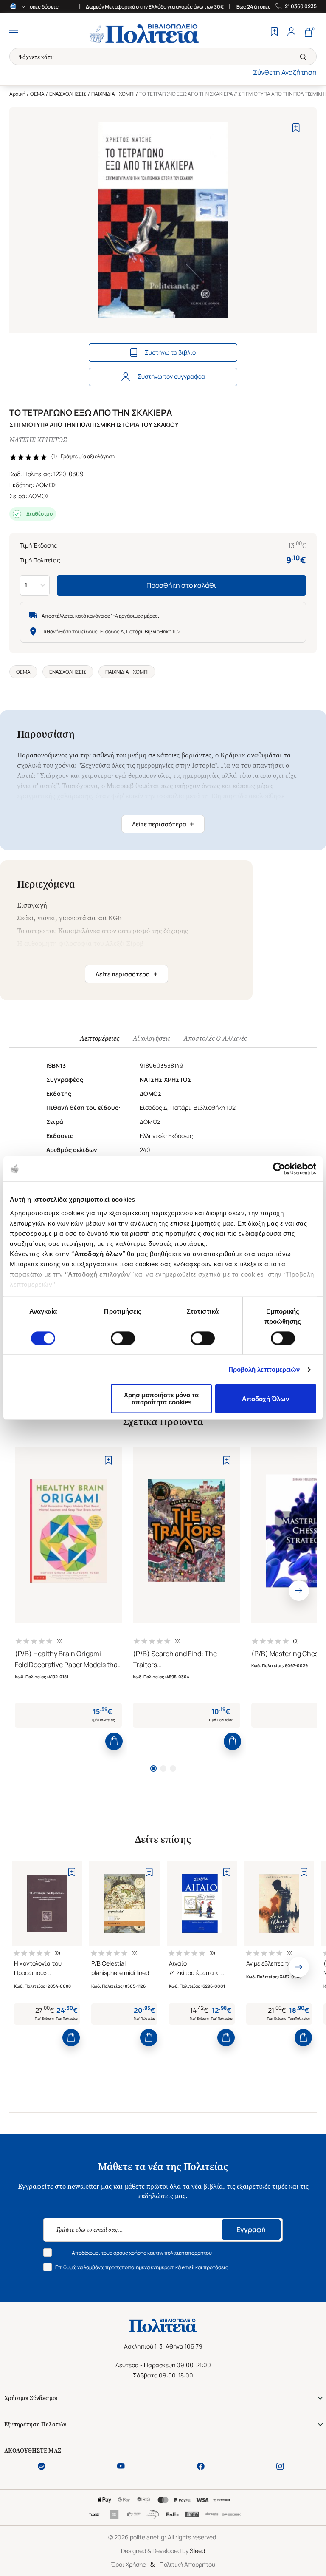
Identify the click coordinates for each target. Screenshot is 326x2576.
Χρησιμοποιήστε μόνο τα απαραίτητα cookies (161, 1399)
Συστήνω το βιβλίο (170, 352)
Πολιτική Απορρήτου (187, 2564)
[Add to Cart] (114, 1741)
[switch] (123, 1338)
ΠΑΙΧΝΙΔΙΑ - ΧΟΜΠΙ (113, 94)
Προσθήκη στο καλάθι (181, 585)
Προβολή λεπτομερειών (264, 1369)
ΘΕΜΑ (37, 94)
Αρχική (17, 94)
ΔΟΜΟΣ (46, 485)
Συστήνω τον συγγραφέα (171, 376)
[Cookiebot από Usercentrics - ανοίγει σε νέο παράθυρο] (279, 1169)
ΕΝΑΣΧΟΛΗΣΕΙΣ (68, 94)
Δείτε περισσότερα (163, 824)
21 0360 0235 (301, 6)
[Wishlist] (274, 33)
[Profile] (291, 33)
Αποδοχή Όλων (266, 1399)
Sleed (197, 2551)
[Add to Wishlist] (296, 128)
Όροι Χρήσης (128, 2564)
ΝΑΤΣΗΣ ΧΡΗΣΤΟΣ (38, 440)
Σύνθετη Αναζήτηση (285, 72)
